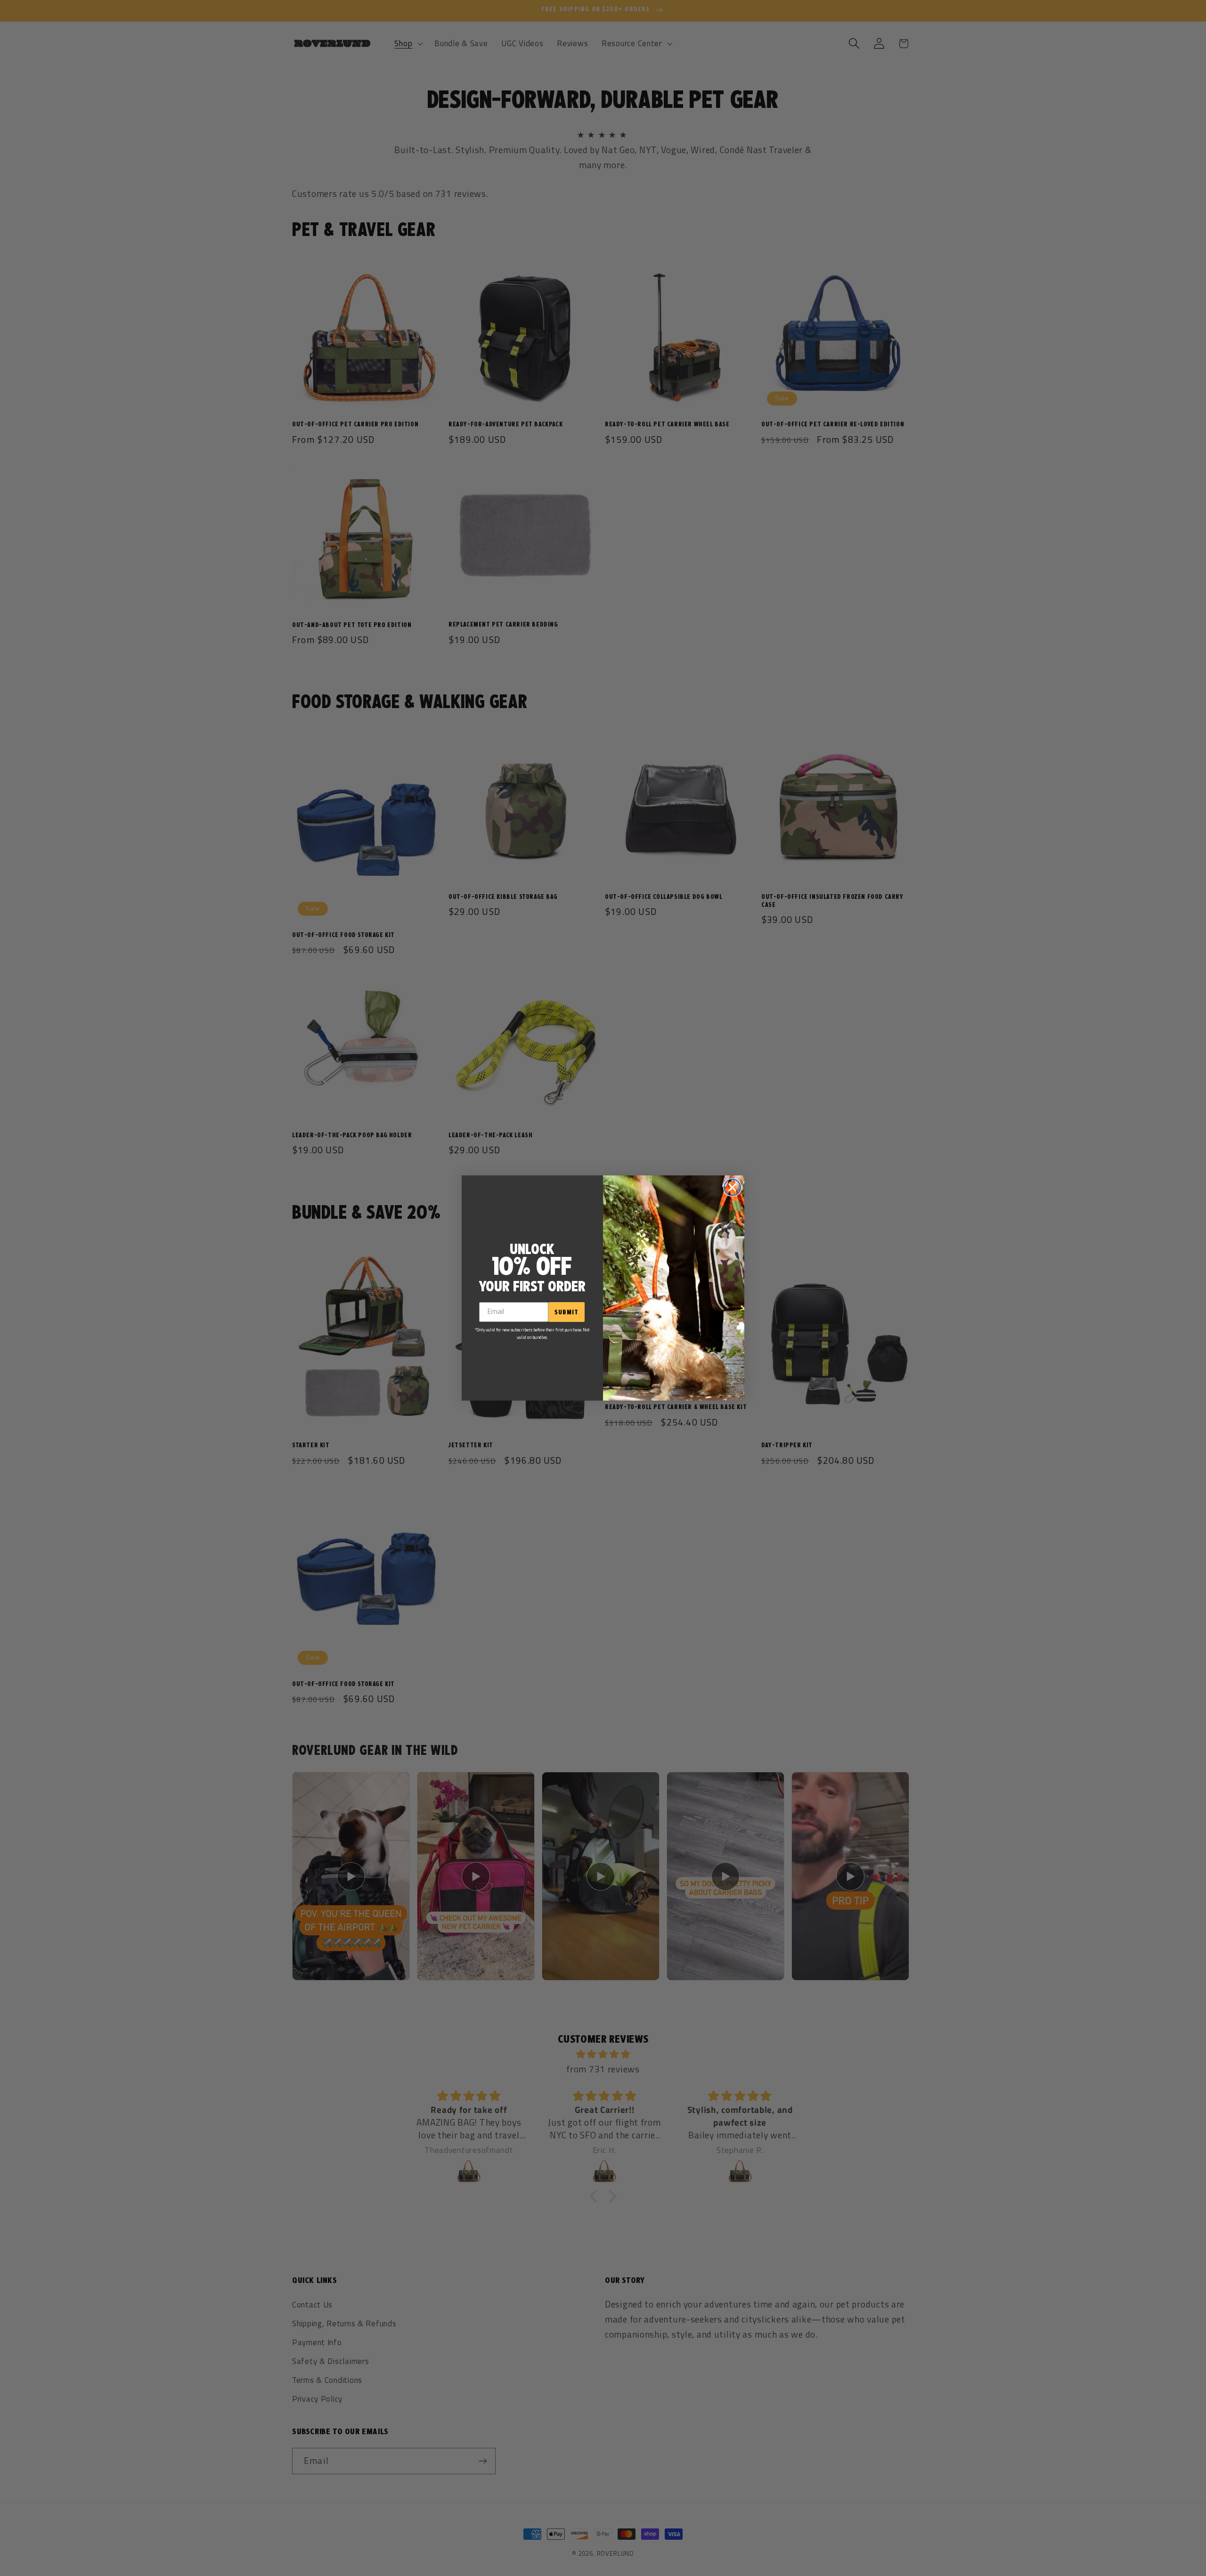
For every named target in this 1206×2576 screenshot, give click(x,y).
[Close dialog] (732, 1187)
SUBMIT (566, 1312)
